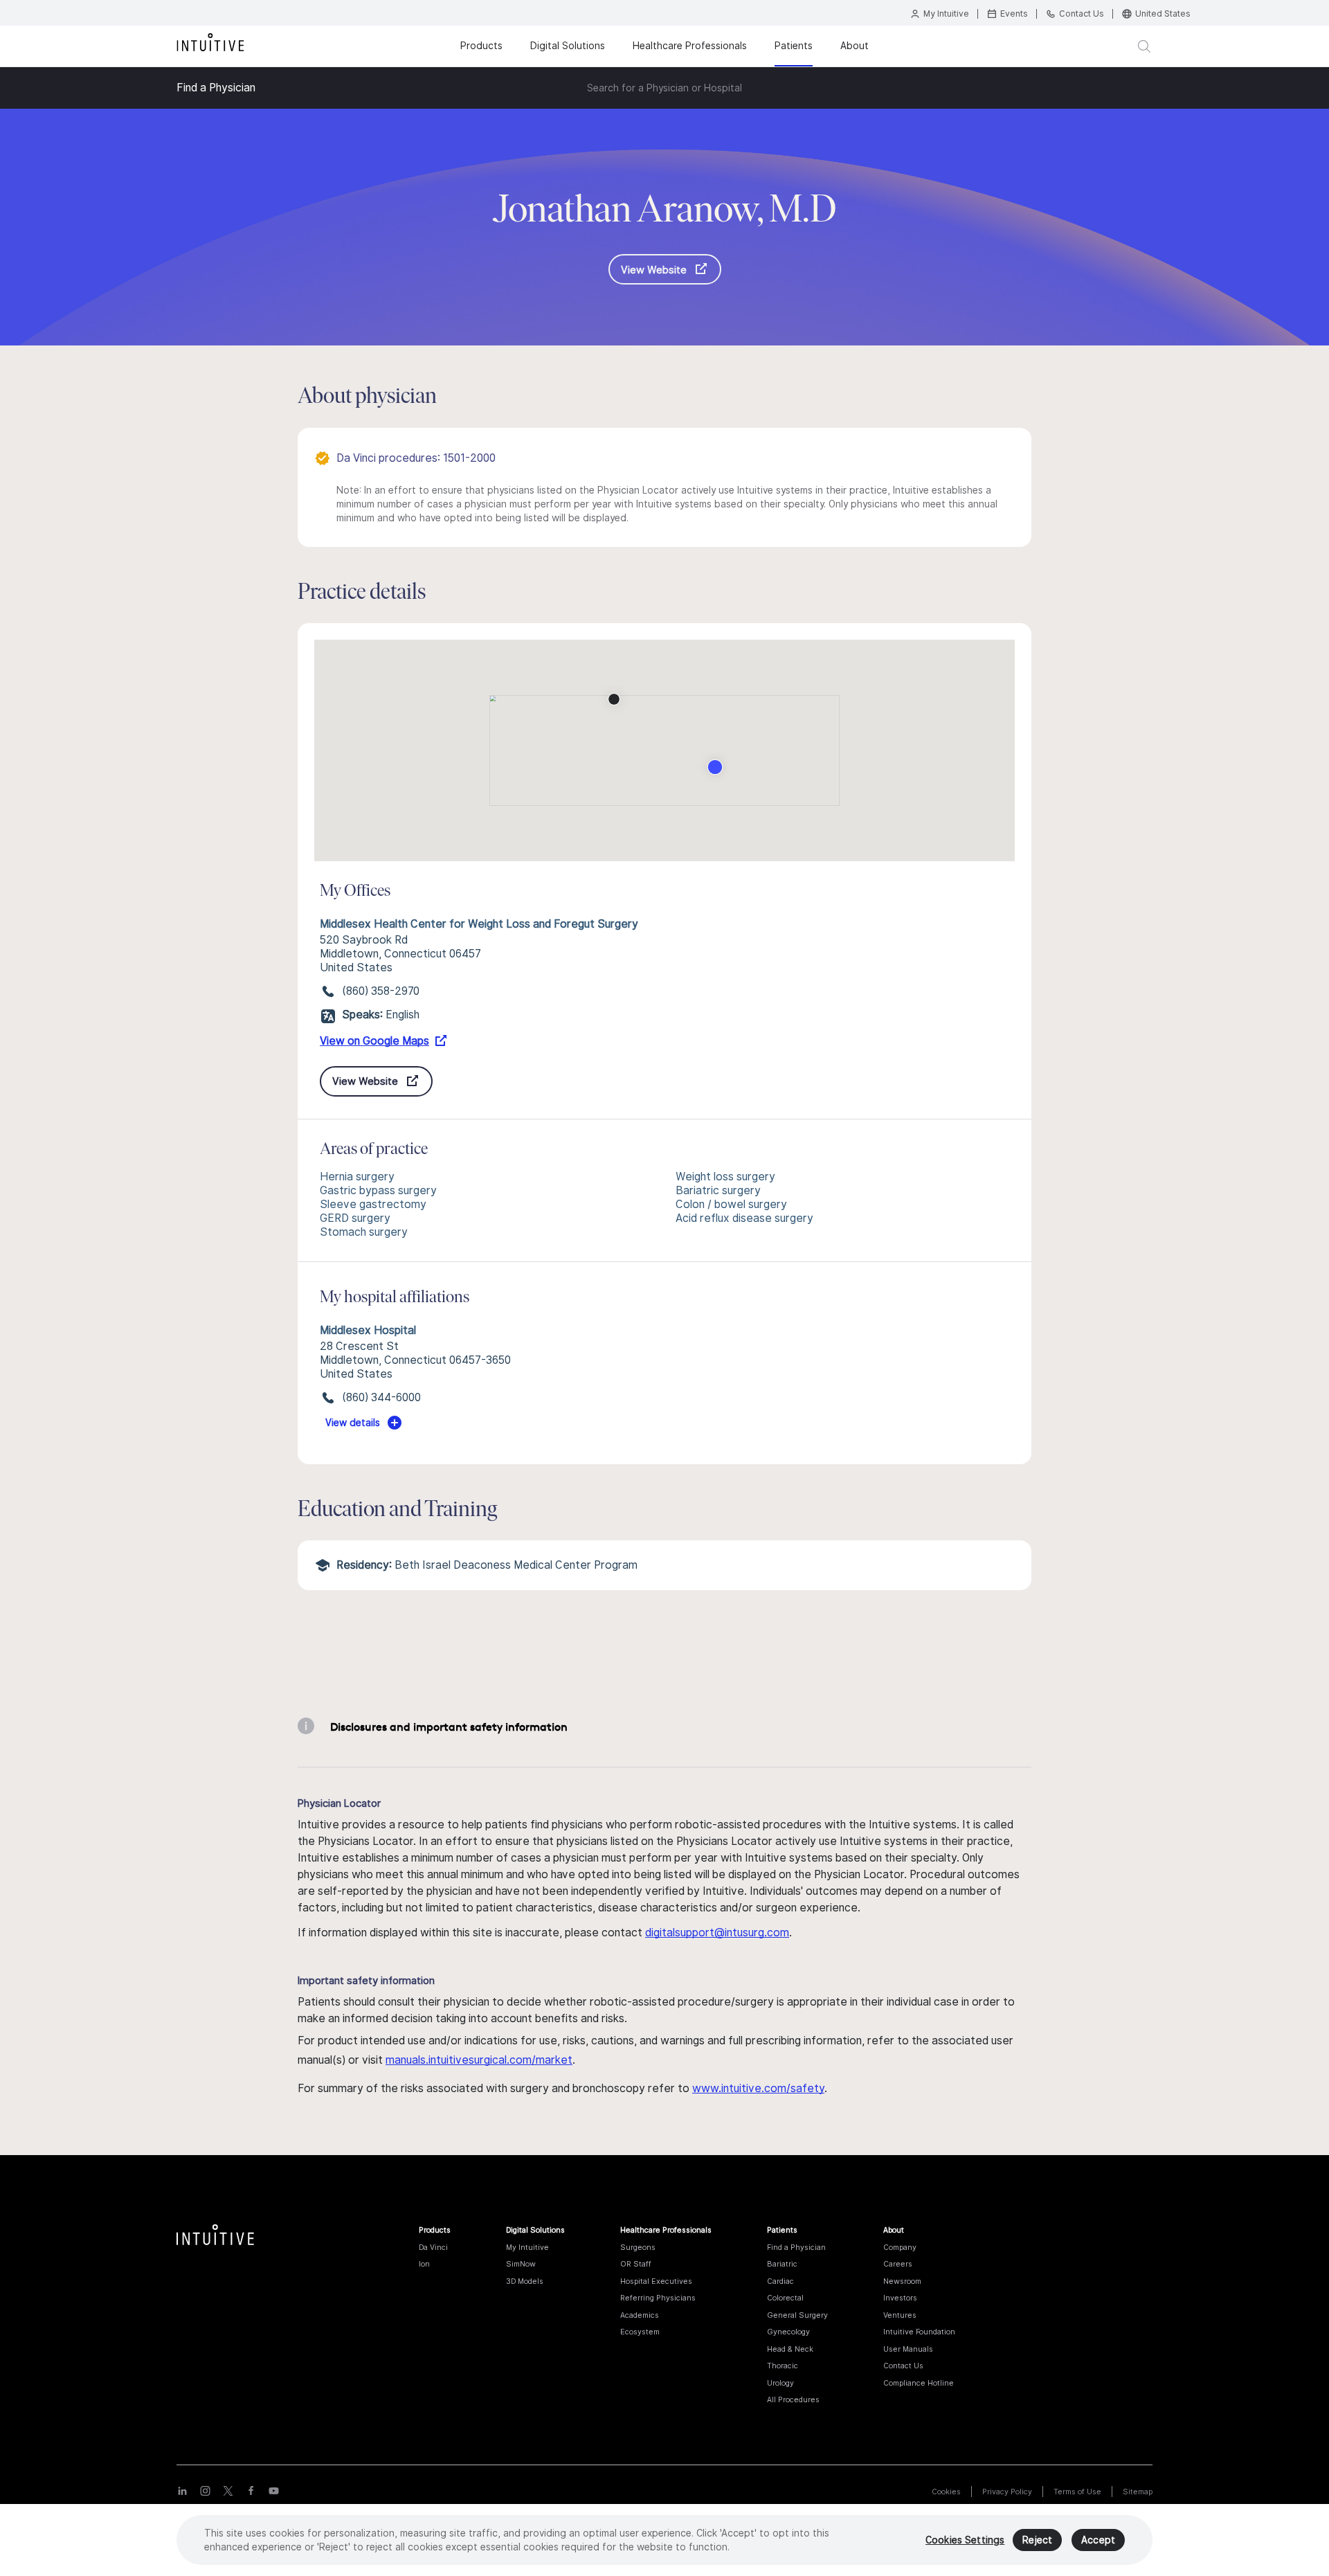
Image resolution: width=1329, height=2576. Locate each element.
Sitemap (1138, 2492)
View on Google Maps (374, 1041)
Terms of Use (1077, 2492)
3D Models (525, 2281)
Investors (900, 2298)
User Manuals (908, 2349)
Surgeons (638, 2247)
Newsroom (902, 2281)
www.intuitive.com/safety (758, 2088)
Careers (898, 2264)
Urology (780, 2383)
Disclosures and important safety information (449, 1727)
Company (900, 2247)
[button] (614, 699)
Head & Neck (790, 2349)
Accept (1098, 2540)
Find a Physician (216, 88)
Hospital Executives (656, 2281)
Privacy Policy (1007, 2492)
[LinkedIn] (182, 2490)
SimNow (521, 2264)
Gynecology (788, 2332)
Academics (640, 2315)
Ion (424, 2264)
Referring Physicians (658, 2298)
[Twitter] (228, 2490)
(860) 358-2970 (381, 991)
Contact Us (903, 2366)
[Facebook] (251, 2490)
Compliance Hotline (919, 2383)
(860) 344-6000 (381, 1397)
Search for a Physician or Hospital (664, 88)
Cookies (946, 2492)
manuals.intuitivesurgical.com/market (479, 2060)
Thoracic (783, 2366)
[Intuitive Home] (210, 41)
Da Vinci (433, 2247)
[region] (664, 2540)
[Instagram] (205, 2490)
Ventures (900, 2315)
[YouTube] (274, 2490)
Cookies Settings (965, 2540)
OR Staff (636, 2264)
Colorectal (785, 2298)
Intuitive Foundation (919, 2332)
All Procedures (793, 2399)
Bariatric (782, 2264)
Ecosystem (640, 2332)
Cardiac (780, 2281)
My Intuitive (527, 2247)
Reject (1037, 2540)
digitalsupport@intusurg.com (717, 1933)
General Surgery (797, 2315)
